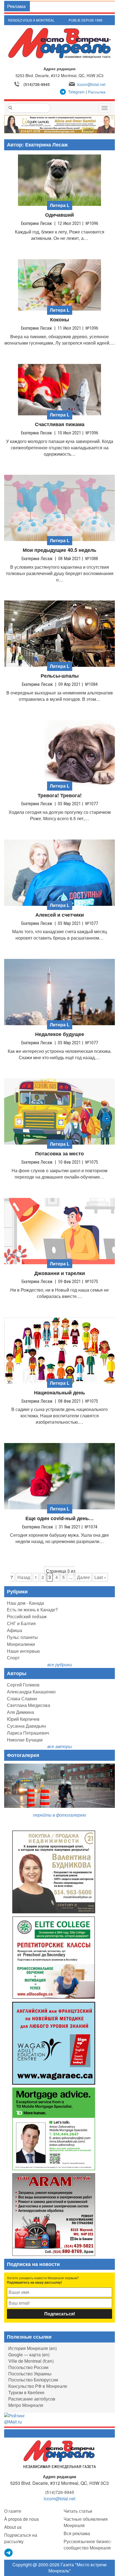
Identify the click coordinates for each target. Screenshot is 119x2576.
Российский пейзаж (27, 1616)
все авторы (60, 1746)
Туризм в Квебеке (26, 2392)
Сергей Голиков (23, 1685)
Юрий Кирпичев (23, 1719)
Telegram (76, 92)
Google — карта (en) (29, 2355)
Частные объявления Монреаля (86, 2522)
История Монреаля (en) (33, 2348)
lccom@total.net (91, 84)
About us (13, 2527)
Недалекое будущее (60, 1034)
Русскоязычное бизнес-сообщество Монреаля (88, 2544)
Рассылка (97, 92)
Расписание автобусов (32, 2399)
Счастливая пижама (60, 424)
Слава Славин (22, 1698)
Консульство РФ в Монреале (38, 2386)
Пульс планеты (22, 1637)
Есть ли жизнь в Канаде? (32, 1610)
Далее (83, 1577)
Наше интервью (23, 1651)
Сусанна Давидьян (26, 1726)
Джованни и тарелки (60, 1273)
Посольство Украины (30, 2374)
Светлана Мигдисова (29, 1705)
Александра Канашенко (31, 1692)
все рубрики (60, 1665)
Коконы (59, 320)
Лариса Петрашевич (28, 1733)
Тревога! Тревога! (60, 795)
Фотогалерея (23, 1755)
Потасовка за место (59, 1154)
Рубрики (17, 1591)
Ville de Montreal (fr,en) (31, 2361)
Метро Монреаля (26, 2405)
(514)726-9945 (37, 84)
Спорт (13, 1658)
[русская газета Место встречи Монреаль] (60, 2454)
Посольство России (28, 2367)
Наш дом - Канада (25, 1603)
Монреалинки (21, 1644)
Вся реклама (77, 2533)
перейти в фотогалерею (59, 1815)
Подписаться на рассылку (21, 2538)
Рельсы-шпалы (60, 676)
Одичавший (59, 215)
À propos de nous (21, 2519)
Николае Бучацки (25, 1740)
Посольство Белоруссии (33, 2380)
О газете (13, 2511)
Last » (100, 1577)
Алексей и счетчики (60, 915)
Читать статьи (78, 2511)
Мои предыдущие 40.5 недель (59, 550)
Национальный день (59, 1393)
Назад (24, 1577)
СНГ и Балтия (21, 1623)
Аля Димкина (20, 1712)
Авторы (17, 1673)
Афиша (15, 1630)
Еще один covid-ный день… (60, 1518)
